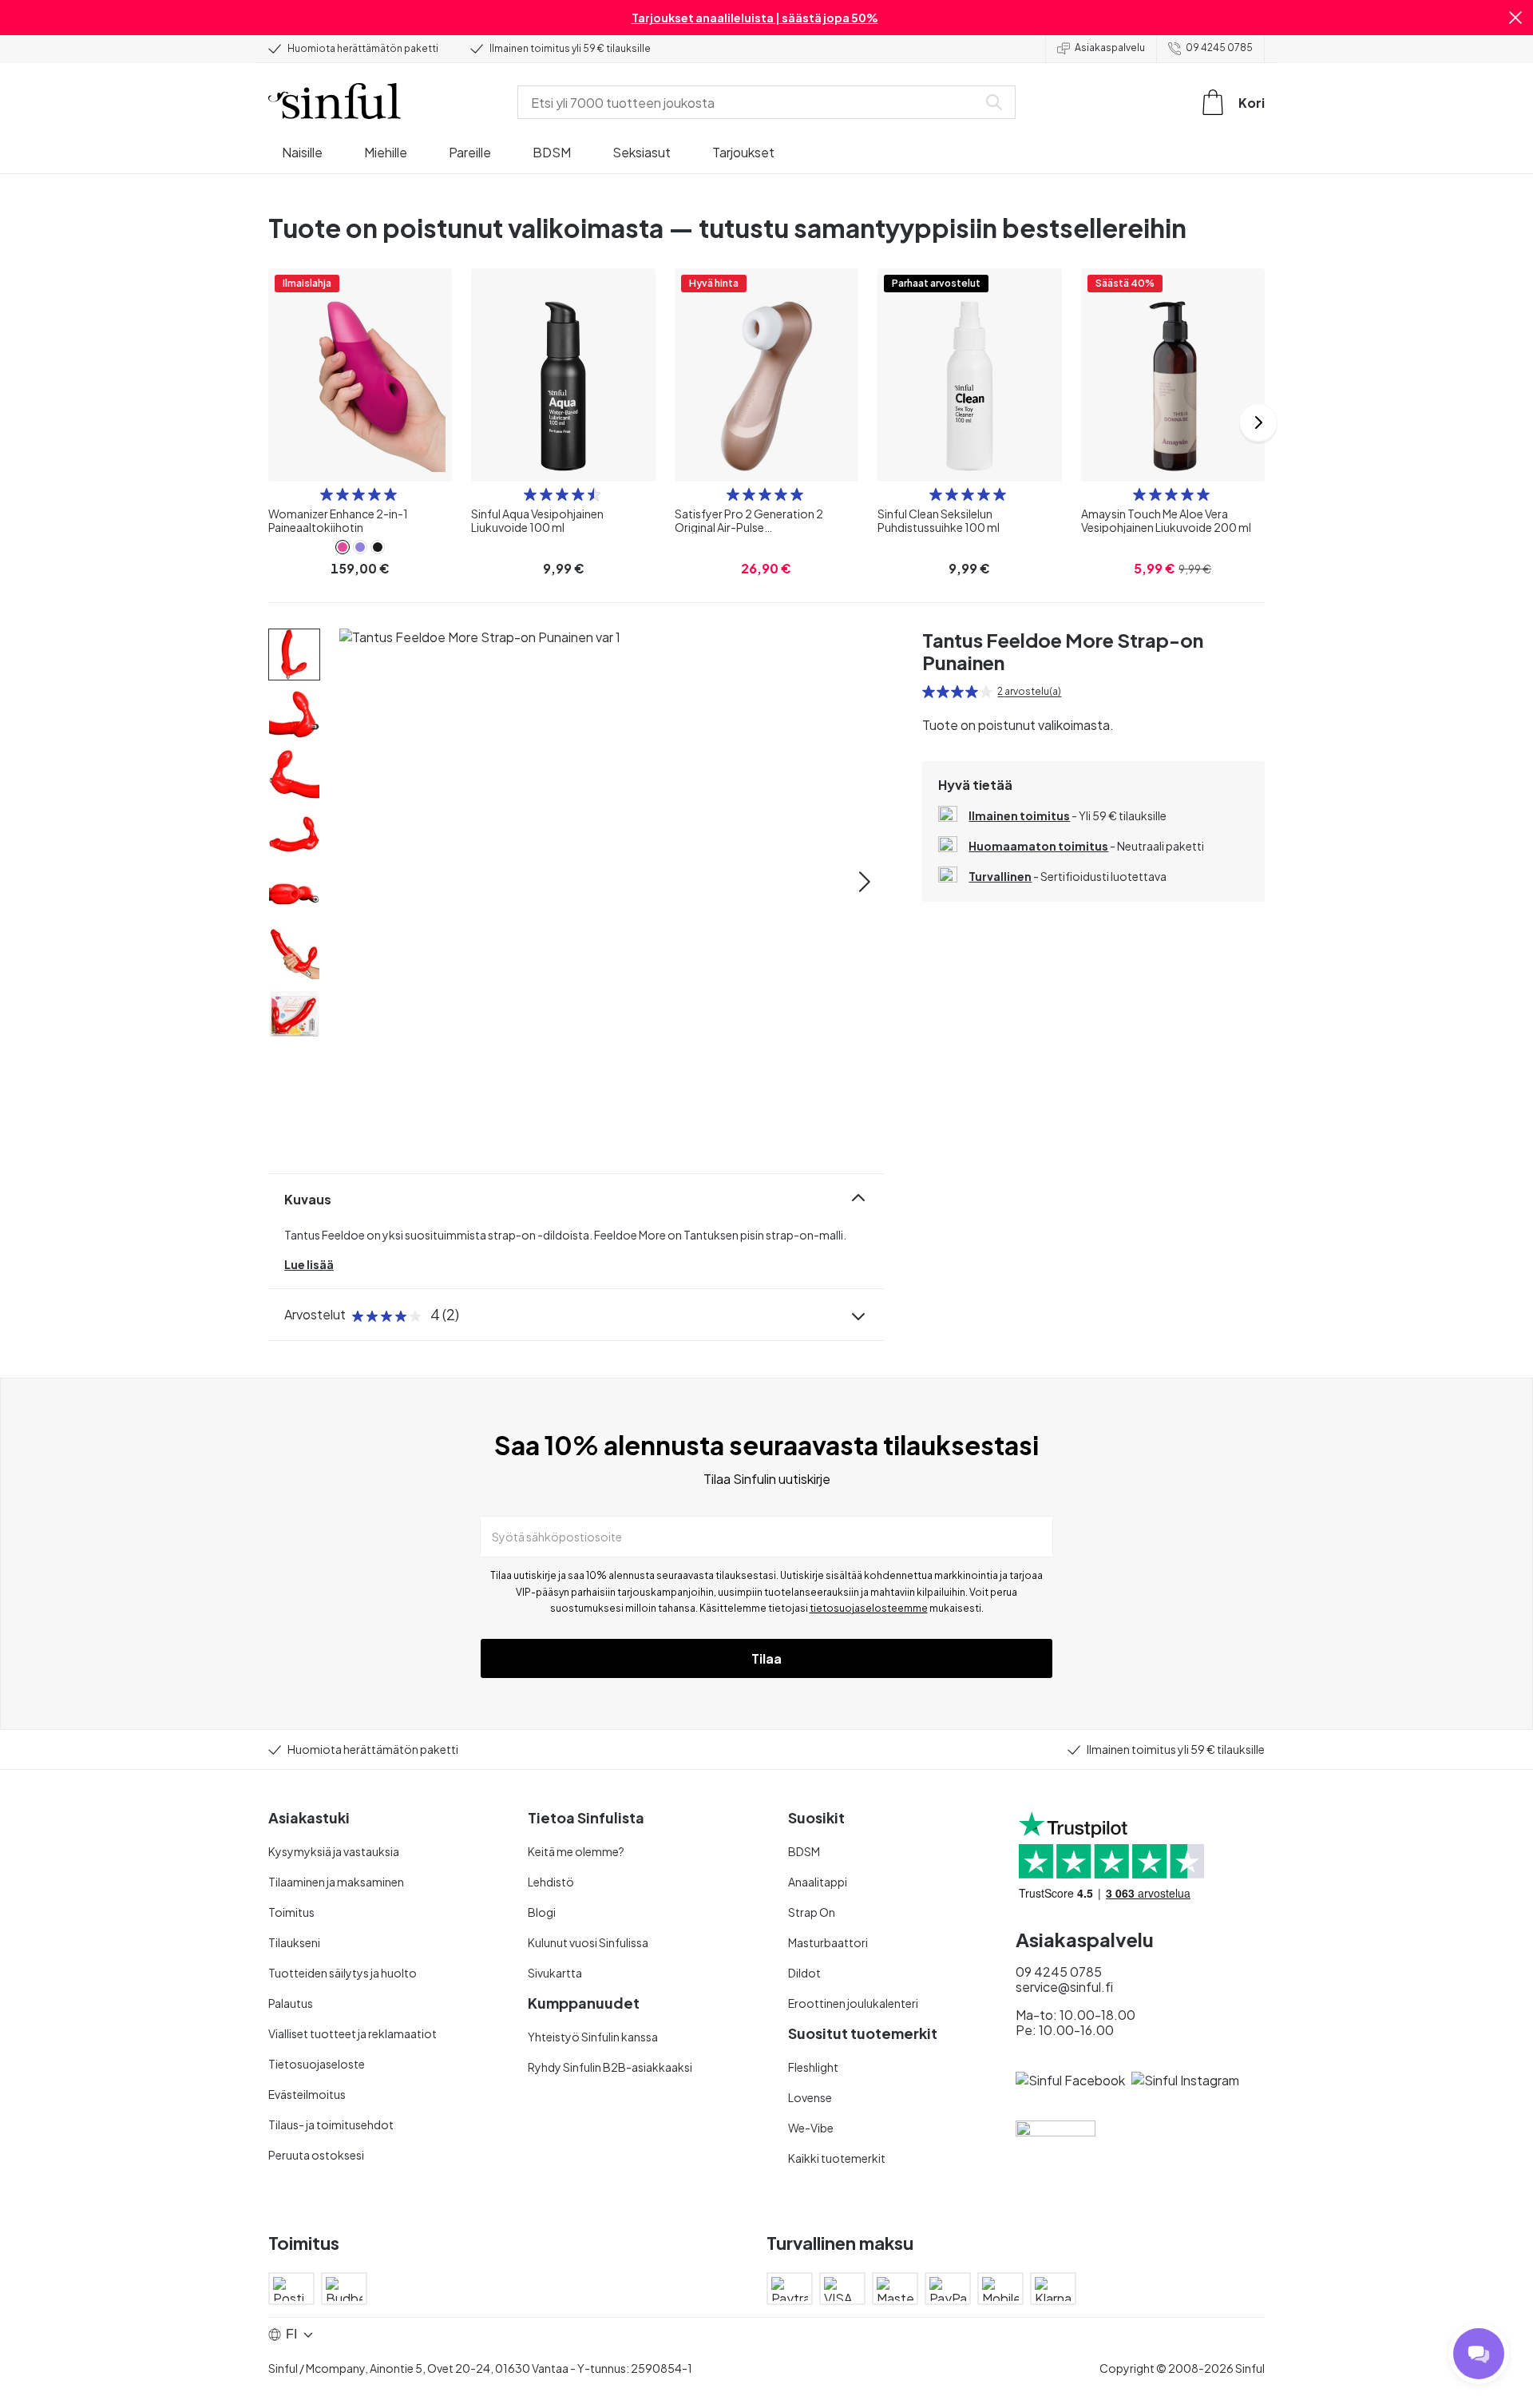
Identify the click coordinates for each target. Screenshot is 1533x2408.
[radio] (327, 494)
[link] (343, 547)
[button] (1515, 18)
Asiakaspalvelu (1110, 48)
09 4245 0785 (1219, 48)
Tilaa (766, 1658)
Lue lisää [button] (309, 1264)
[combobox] (751, 102)
